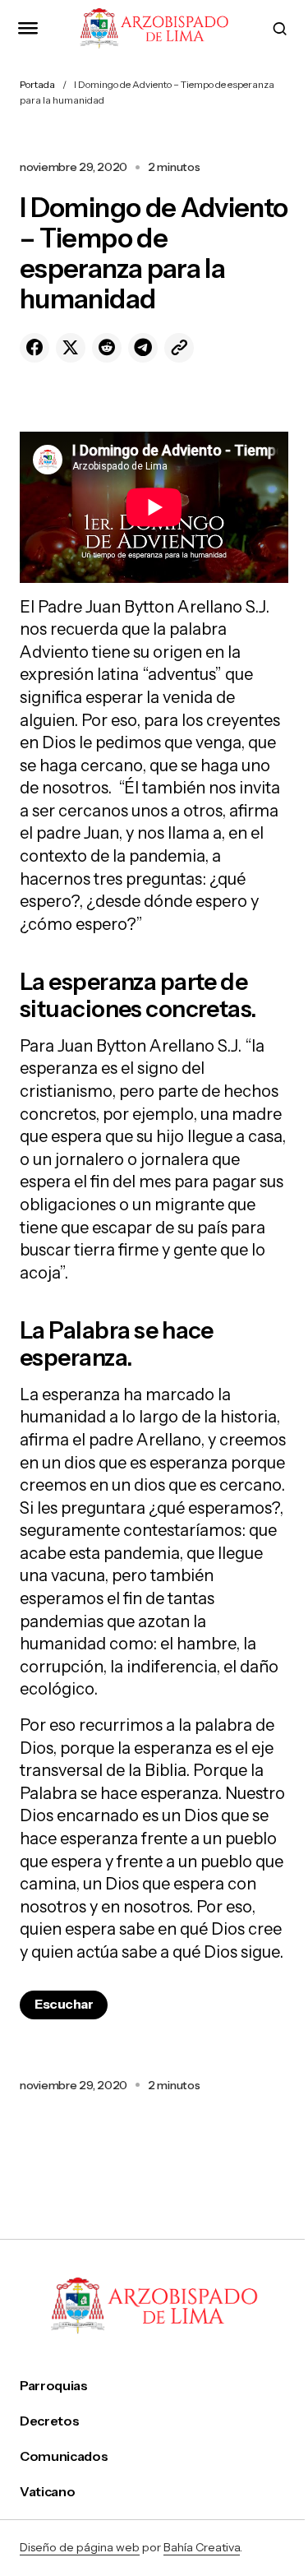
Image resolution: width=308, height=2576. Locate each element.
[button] (28, 28)
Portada (37, 84)
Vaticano (47, 2492)
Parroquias (54, 2386)
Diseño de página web (80, 2547)
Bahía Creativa (202, 2547)
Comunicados (64, 2456)
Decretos (49, 2421)
